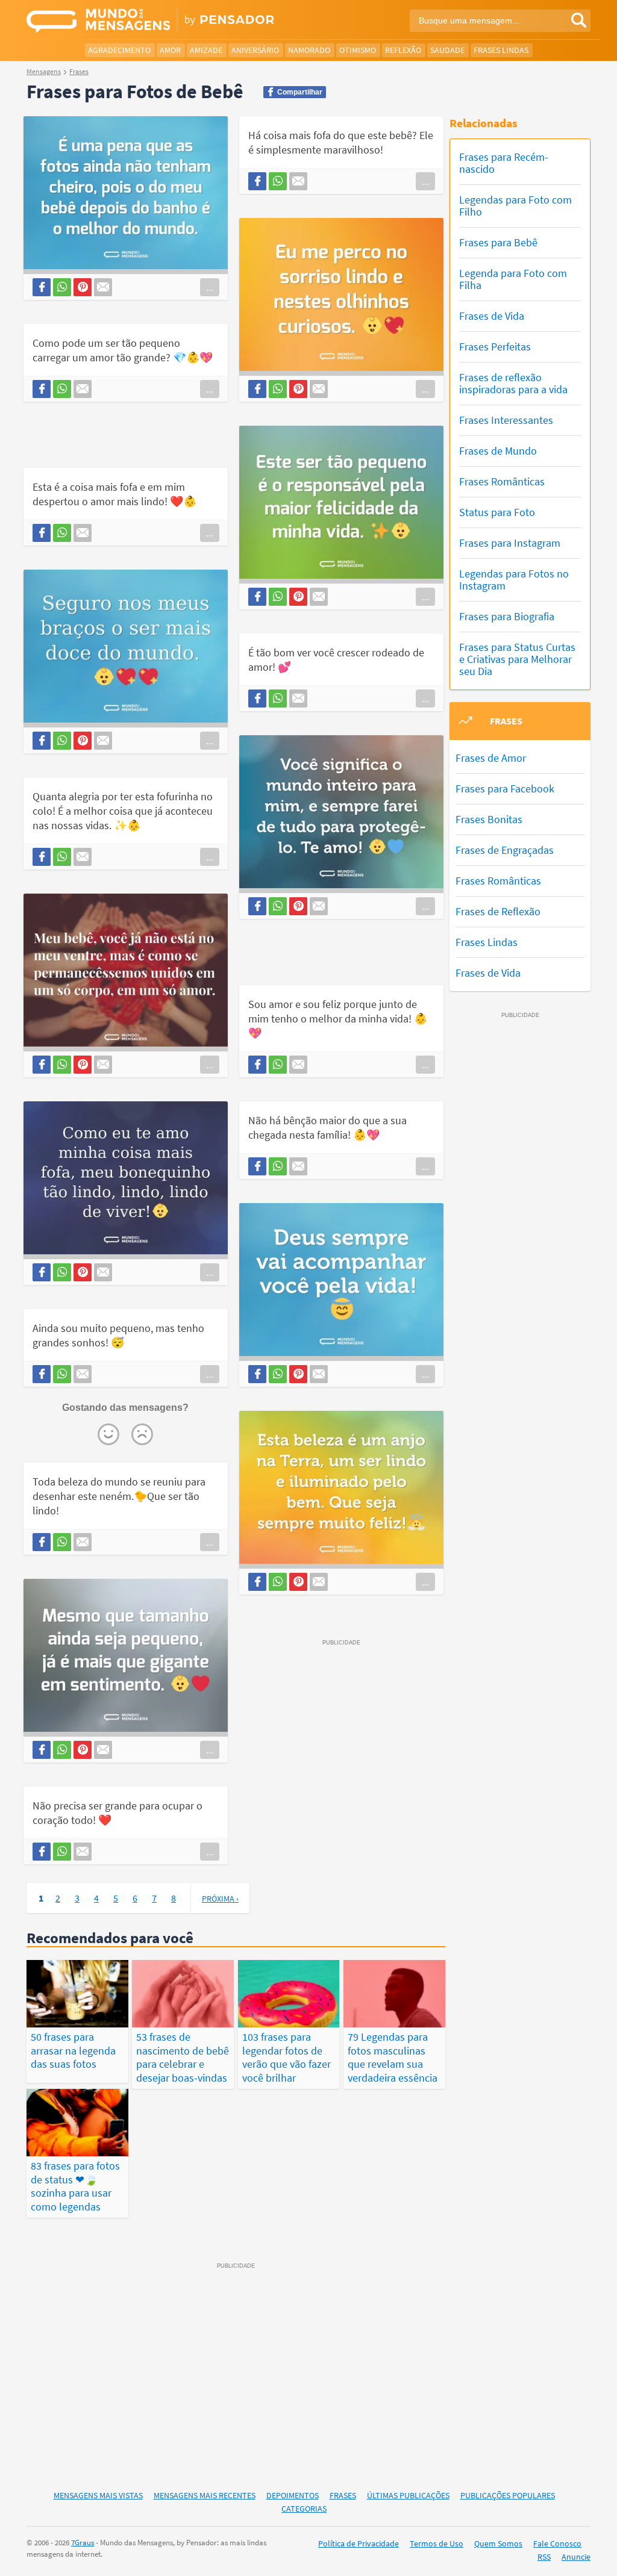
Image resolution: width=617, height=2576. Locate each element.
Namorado (309, 50)
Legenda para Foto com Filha (513, 279)
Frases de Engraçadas (505, 850)
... (210, 287)
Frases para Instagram (510, 543)
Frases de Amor (491, 758)
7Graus (83, 2543)
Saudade (447, 50)
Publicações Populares (508, 2495)
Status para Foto (497, 512)
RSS (544, 2557)
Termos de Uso (437, 2543)
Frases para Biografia (507, 616)
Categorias (304, 2509)
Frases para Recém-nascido (504, 163)
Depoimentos (293, 2495)
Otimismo (358, 50)
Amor (170, 50)
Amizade (206, 50)
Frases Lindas (501, 50)
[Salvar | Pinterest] (83, 287)
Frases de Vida (492, 316)
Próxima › (220, 1899)
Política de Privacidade (359, 2543)
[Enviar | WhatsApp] (62, 287)
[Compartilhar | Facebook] (42, 287)
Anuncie (576, 2557)
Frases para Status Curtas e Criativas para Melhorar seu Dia (517, 659)
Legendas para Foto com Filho (515, 206)
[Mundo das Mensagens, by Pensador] (163, 21)
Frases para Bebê (498, 242)
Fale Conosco (557, 2543)
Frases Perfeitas (495, 347)
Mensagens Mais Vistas (98, 2495)
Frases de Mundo (498, 451)
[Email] (103, 287)
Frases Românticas (502, 481)
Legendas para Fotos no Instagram (514, 580)
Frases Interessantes (506, 420)
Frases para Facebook (505, 789)
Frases (343, 2495)
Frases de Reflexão (498, 911)
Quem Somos (498, 2543)
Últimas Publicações (408, 2495)
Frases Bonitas (489, 819)
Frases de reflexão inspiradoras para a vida (513, 383)
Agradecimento (119, 50)
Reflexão (403, 50)
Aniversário (255, 50)
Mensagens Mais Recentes (205, 2495)
